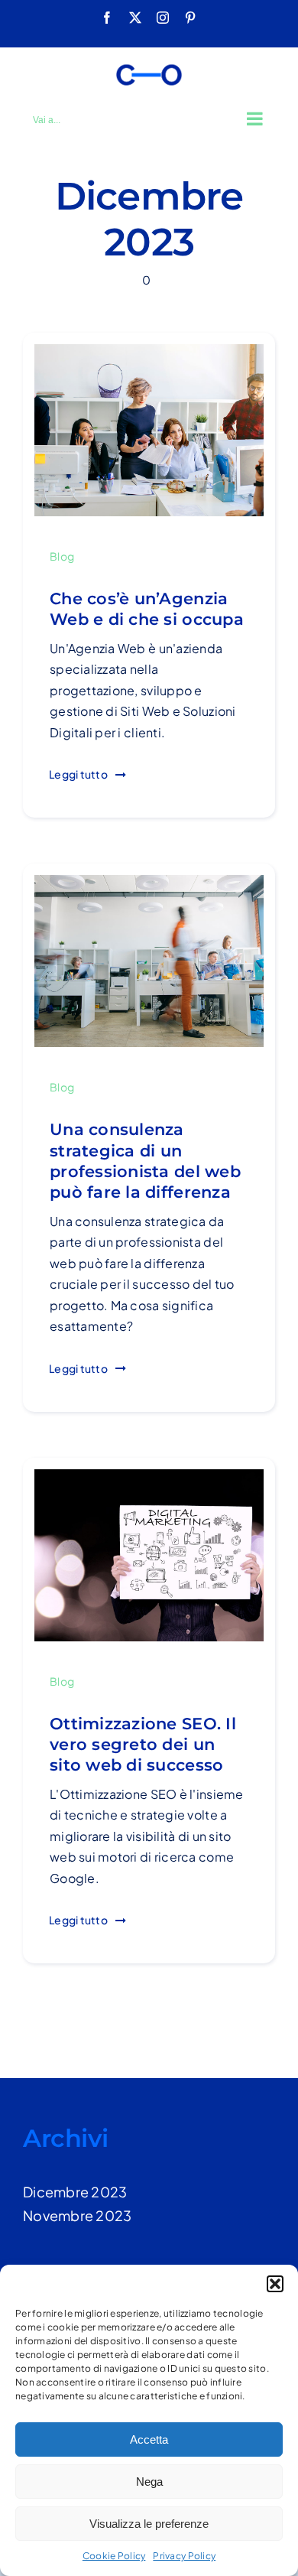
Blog (62, 556)
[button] (275, 2284)
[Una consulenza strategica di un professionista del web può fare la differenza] (149, 886)
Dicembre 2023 (75, 2192)
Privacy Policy (184, 2556)
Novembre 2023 (78, 2215)
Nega (149, 2482)
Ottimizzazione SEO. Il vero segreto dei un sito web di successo (143, 1745)
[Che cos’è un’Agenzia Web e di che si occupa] (149, 355)
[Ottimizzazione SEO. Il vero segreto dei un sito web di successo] (149, 1480)
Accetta (149, 2439)
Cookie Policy (114, 2556)
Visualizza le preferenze (149, 2524)
